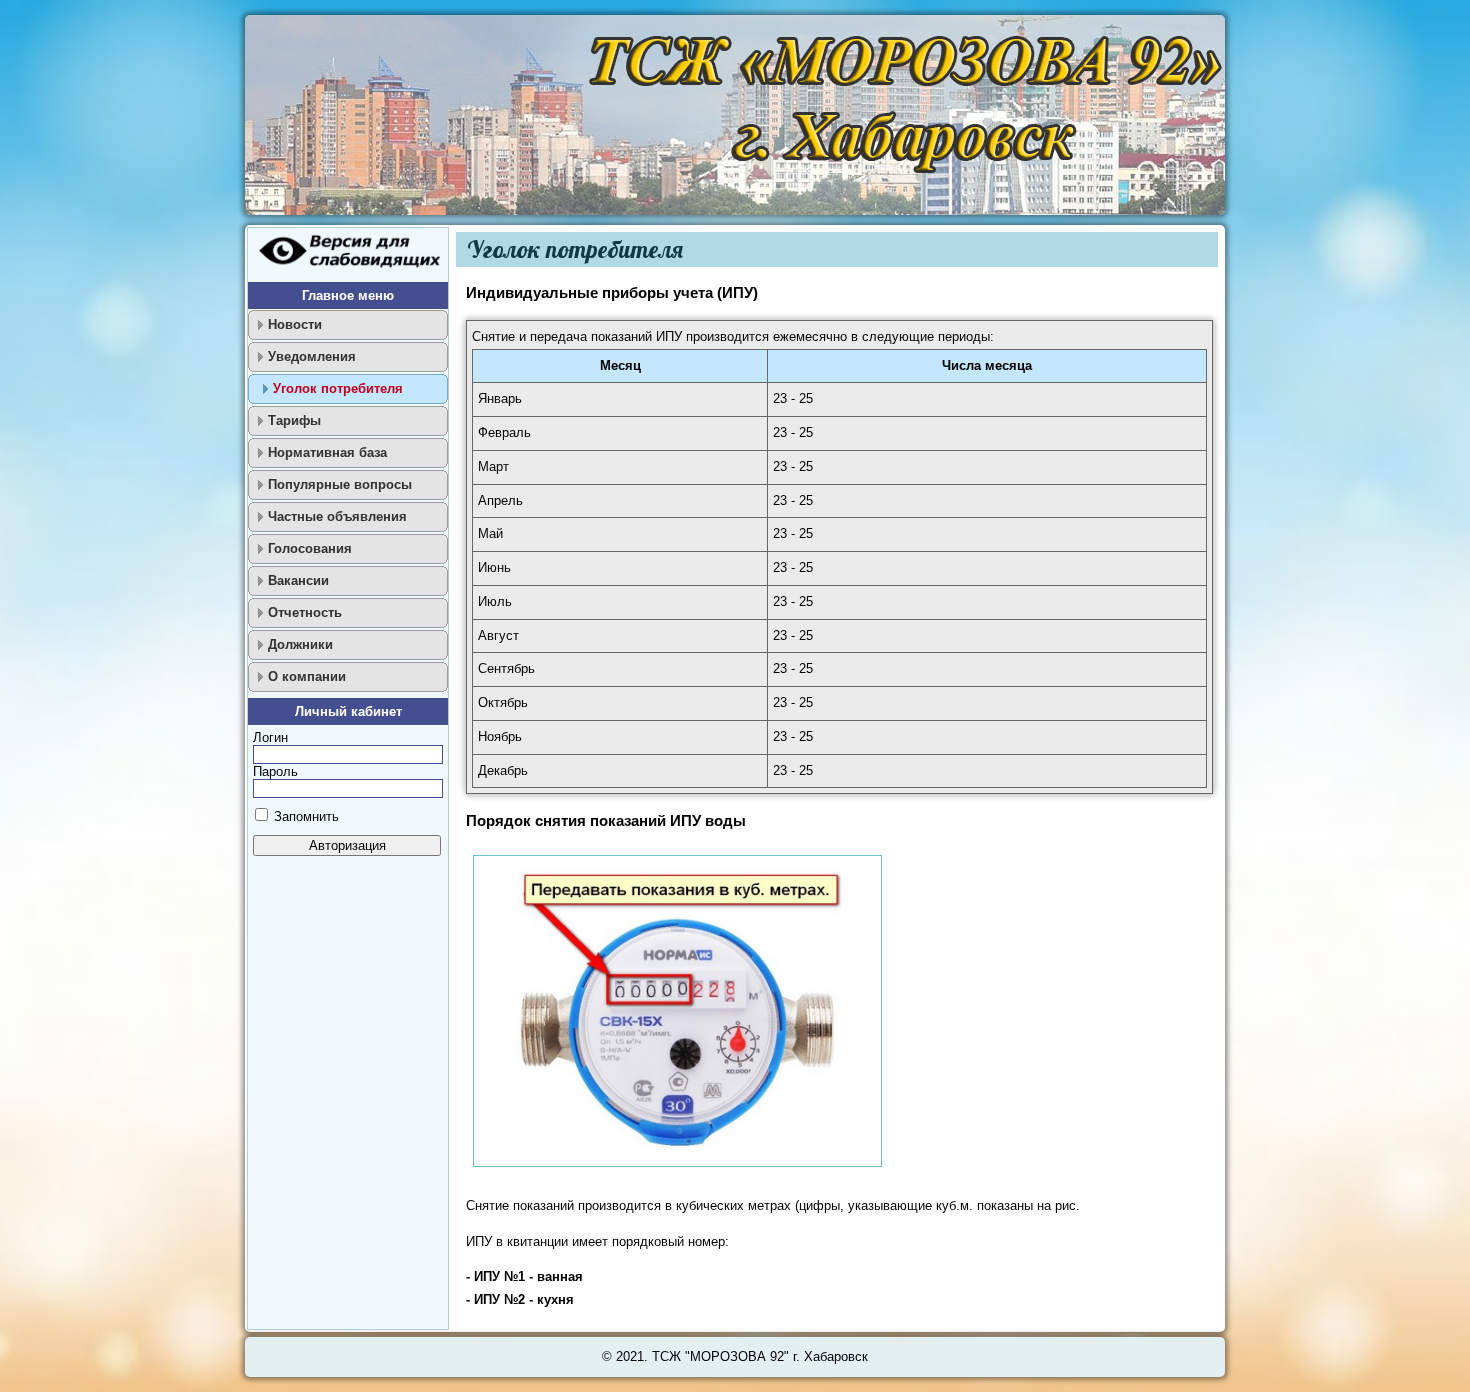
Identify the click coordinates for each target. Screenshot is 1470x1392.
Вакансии (298, 580)
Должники (300, 644)
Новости (295, 324)
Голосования (310, 548)
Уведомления (312, 356)
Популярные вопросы (340, 484)
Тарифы (294, 420)
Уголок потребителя (338, 388)
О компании (307, 676)
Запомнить (306, 816)
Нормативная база (327, 452)
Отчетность (305, 612)
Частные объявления (337, 516)
